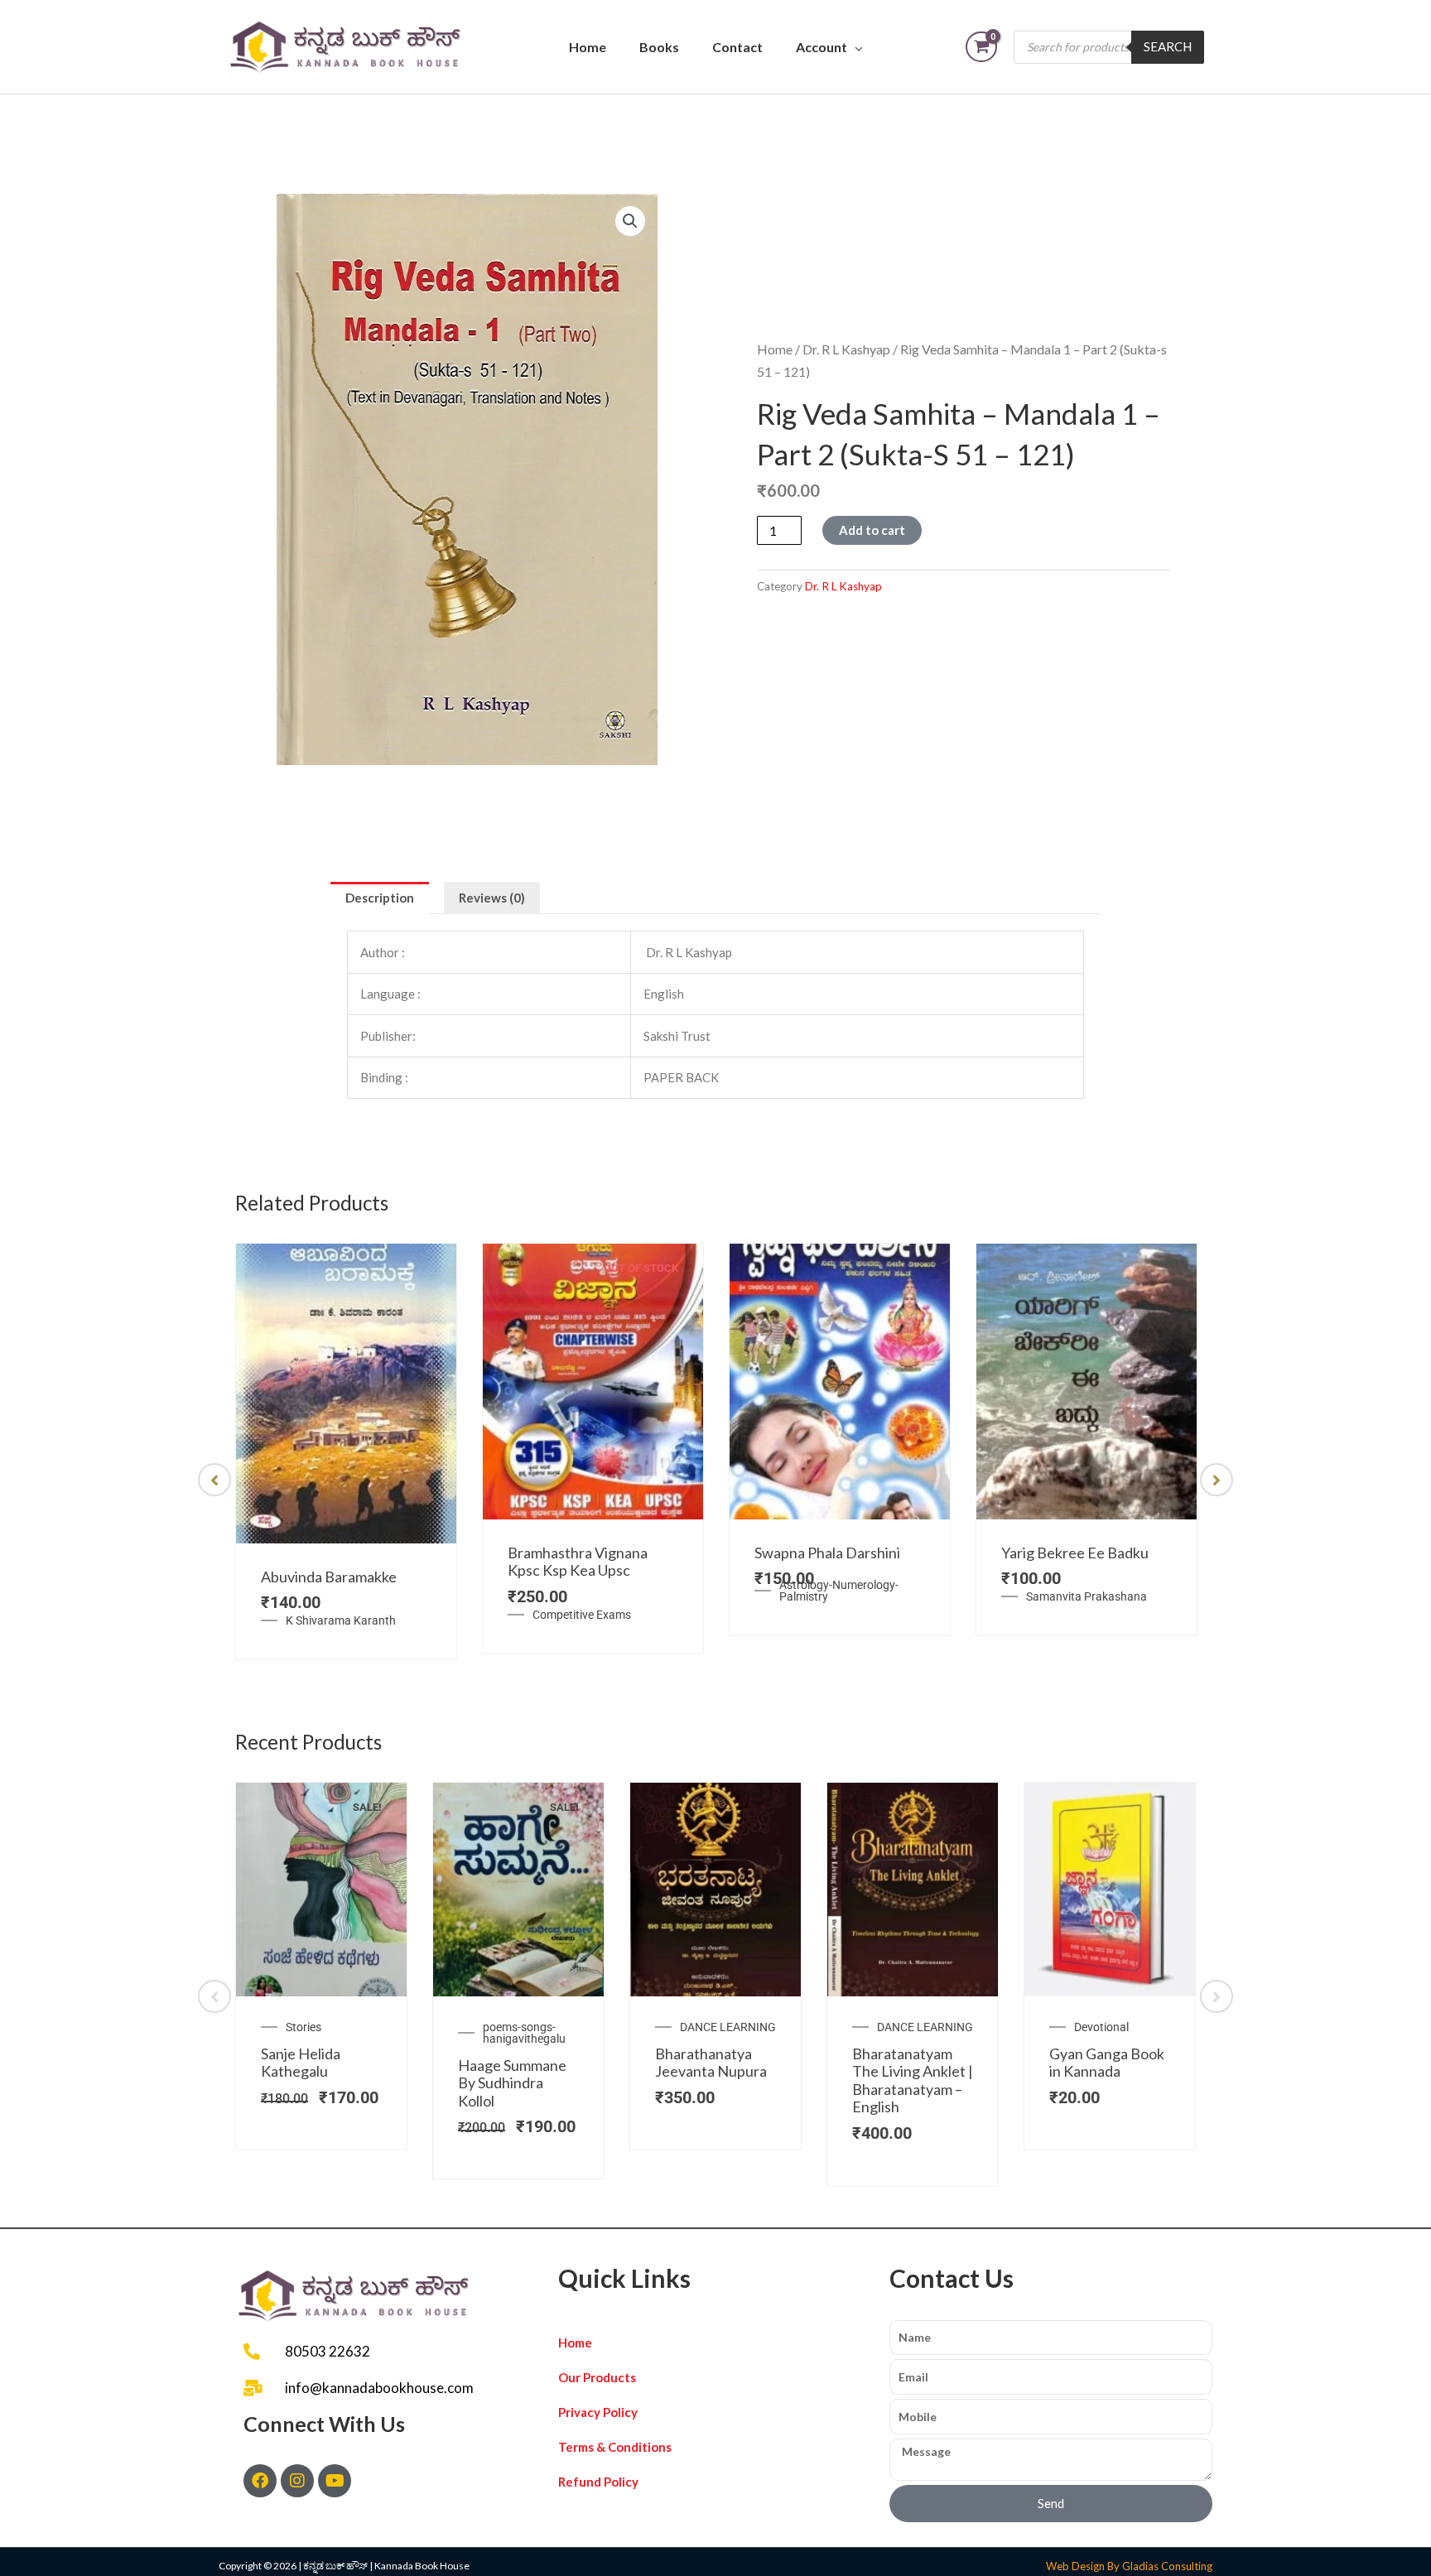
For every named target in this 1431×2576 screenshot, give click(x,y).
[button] (630, 221)
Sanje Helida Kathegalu (301, 2063)
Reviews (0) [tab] (492, 898)
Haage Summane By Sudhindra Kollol (512, 2083)
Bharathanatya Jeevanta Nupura (711, 2063)
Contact (737, 47)
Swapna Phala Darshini (827, 1553)
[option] (346, 1452)
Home (588, 47)
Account (821, 47)
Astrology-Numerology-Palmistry (839, 1591)
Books (659, 47)
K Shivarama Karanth (341, 1620)
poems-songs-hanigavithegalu (524, 2033)
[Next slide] (1217, 1480)
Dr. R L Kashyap (846, 349)
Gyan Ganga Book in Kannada (1107, 2063)
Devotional (1101, 2027)
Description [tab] (380, 898)
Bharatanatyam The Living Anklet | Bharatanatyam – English (913, 2080)
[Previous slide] (214, 1480)
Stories (304, 2027)
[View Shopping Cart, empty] (981, 47)
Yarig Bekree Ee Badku (1075, 1553)
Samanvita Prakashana (1086, 1596)
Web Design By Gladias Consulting (1129, 2566)
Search (1168, 46)
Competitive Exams (582, 1615)
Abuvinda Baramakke (329, 1577)
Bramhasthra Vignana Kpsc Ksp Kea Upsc (578, 1562)
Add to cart (872, 530)
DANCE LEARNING (728, 2027)
